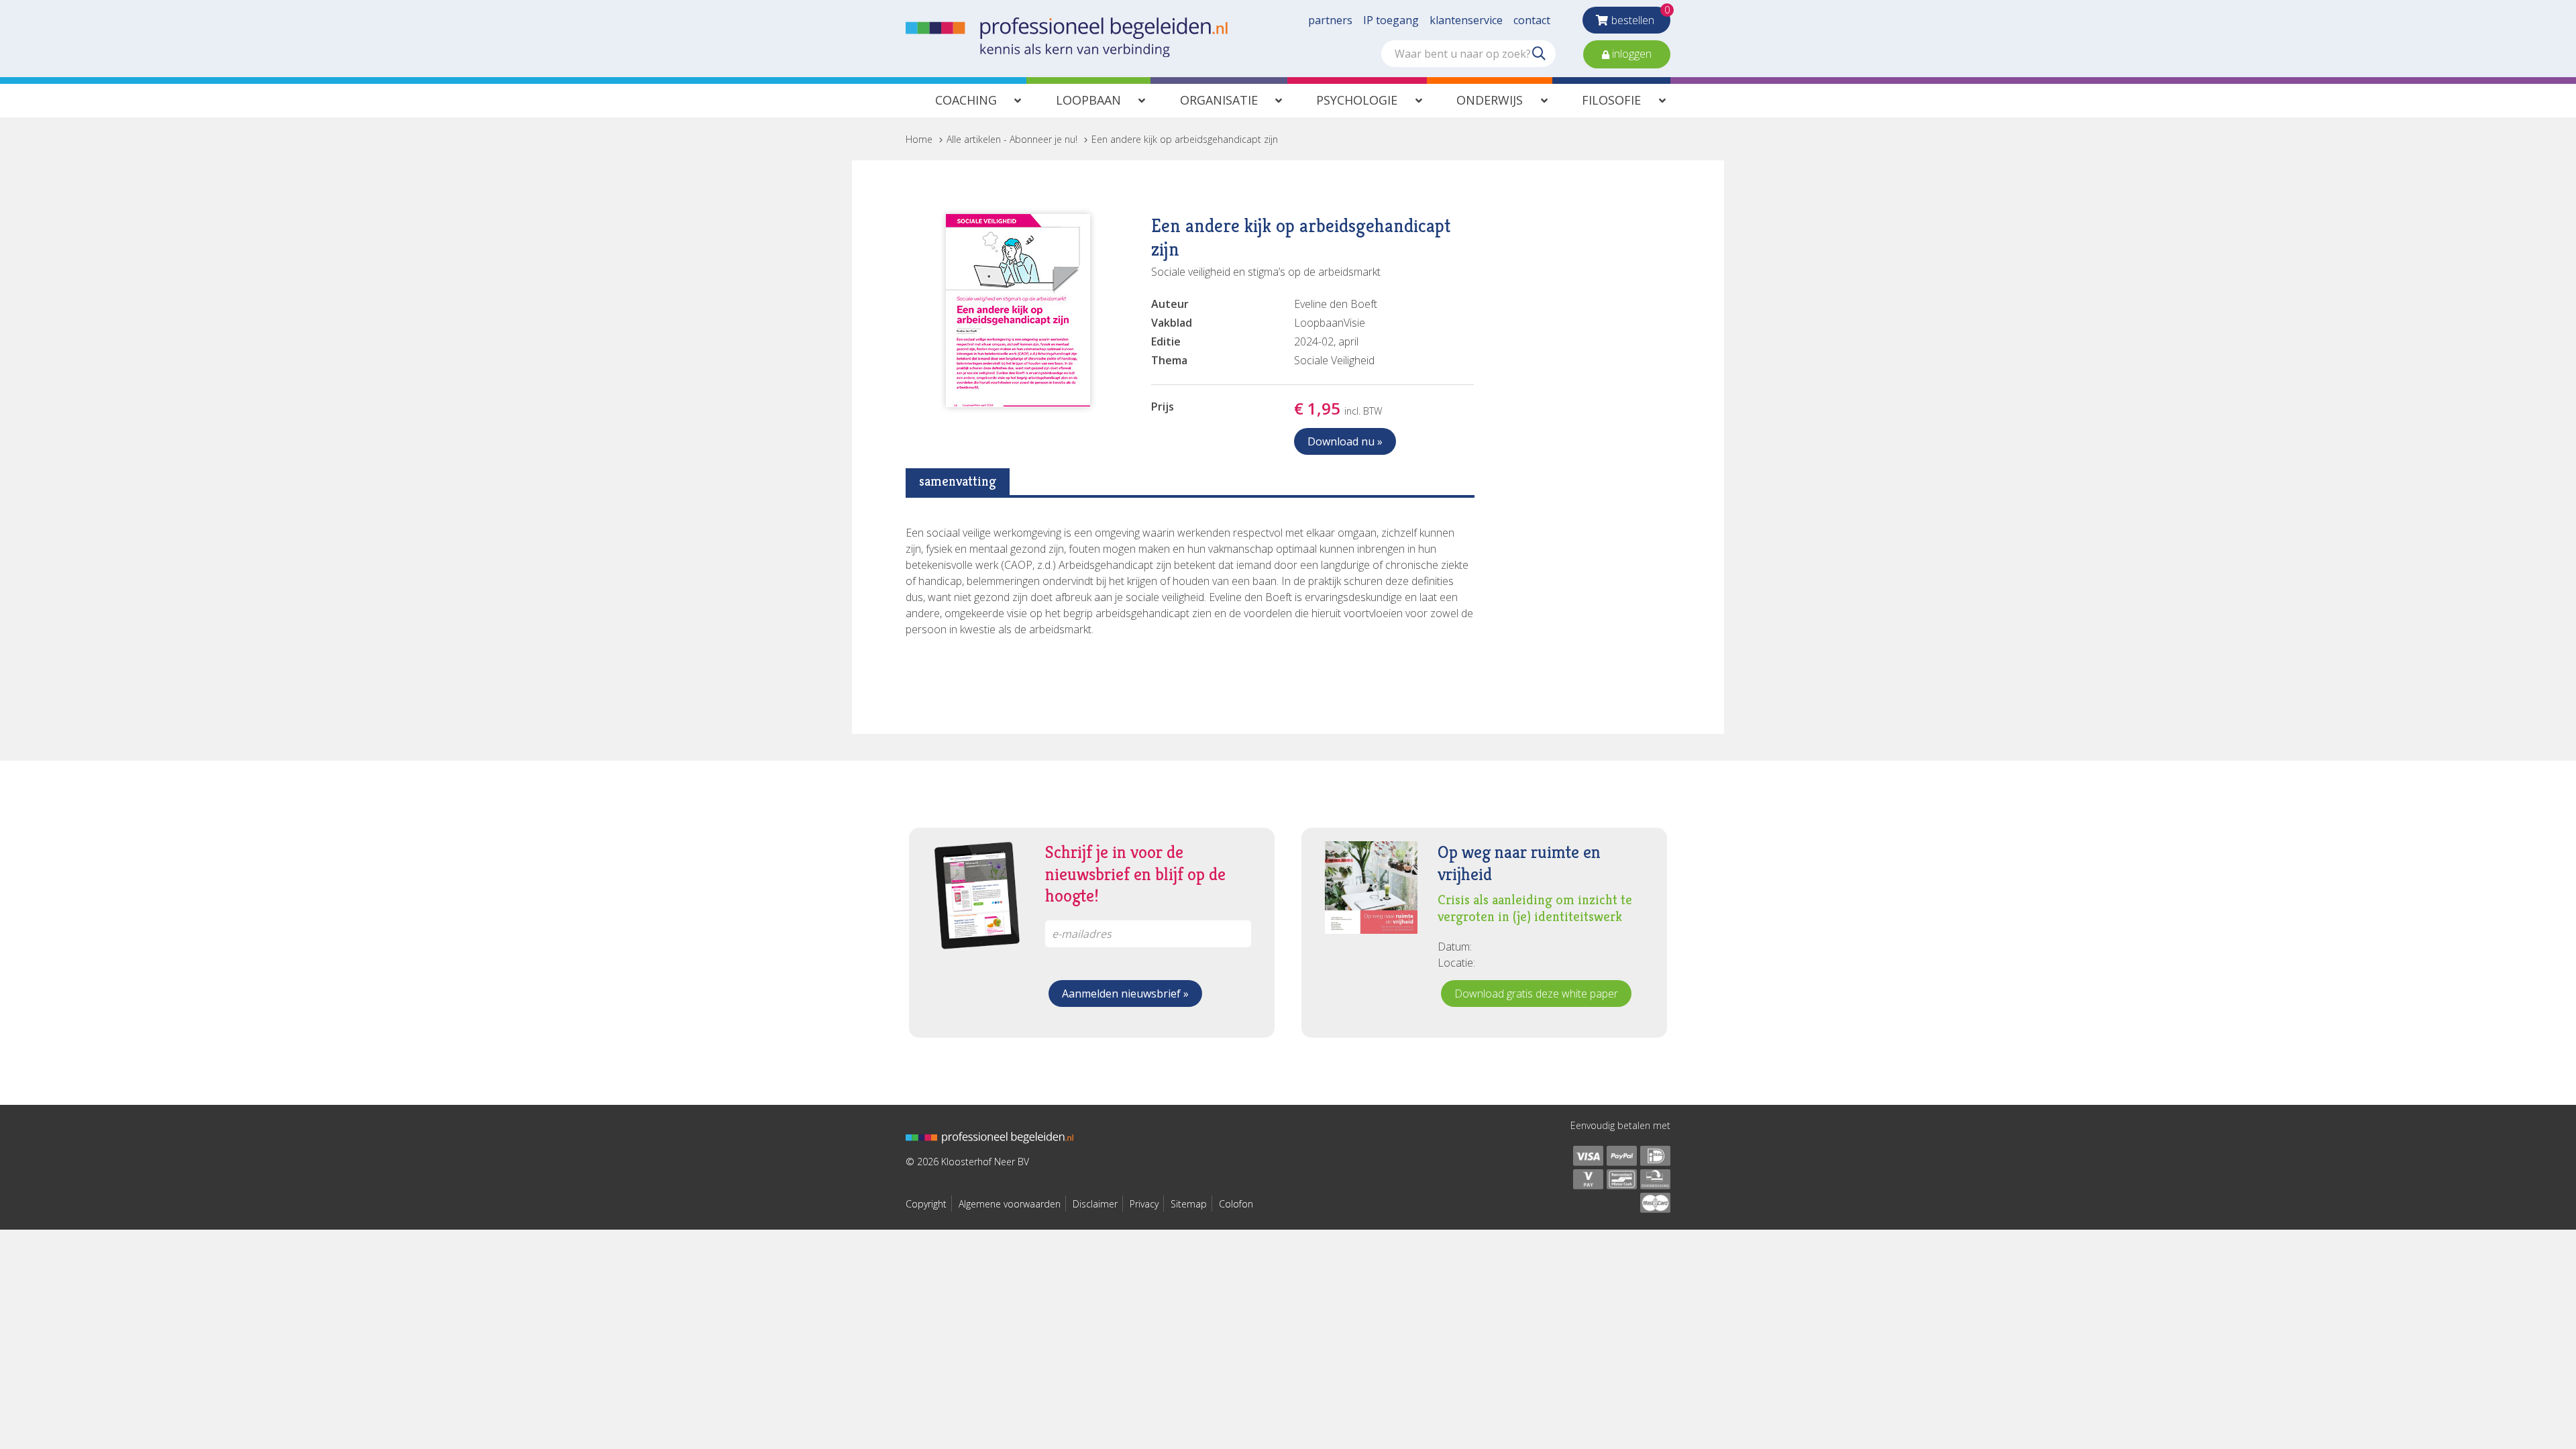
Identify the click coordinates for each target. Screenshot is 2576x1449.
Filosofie (1611, 100)
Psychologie (1357, 100)
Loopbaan (1088, 100)
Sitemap (1189, 1204)
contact (1532, 20)
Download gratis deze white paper (1536, 994)
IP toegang (1391, 20)
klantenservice (1466, 20)
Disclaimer (1095, 1204)
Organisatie (1219, 100)
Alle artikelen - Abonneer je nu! (1012, 139)
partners (1330, 20)
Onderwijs (1490, 100)
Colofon (1236, 1204)
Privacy (1144, 1204)
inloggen (1630, 54)
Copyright (926, 1204)
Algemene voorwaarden (1010, 1204)
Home (919, 139)
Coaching (966, 100)
